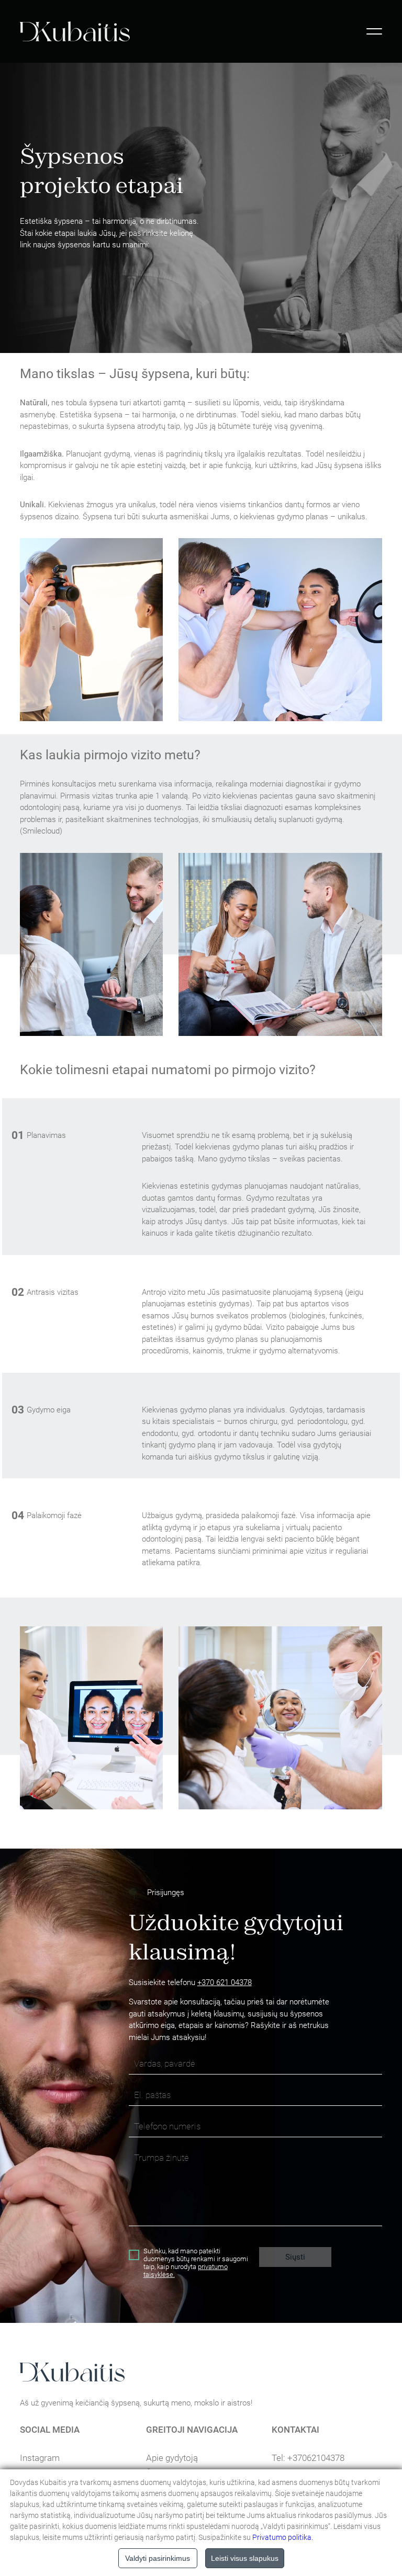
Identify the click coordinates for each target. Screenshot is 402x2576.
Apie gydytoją (172, 2458)
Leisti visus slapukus (245, 2558)
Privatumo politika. (283, 2537)
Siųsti (295, 2257)
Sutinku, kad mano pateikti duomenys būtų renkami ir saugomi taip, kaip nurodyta (196, 2263)
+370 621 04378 (225, 1982)
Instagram (40, 2458)
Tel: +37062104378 (308, 2458)
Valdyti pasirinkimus (158, 2558)
